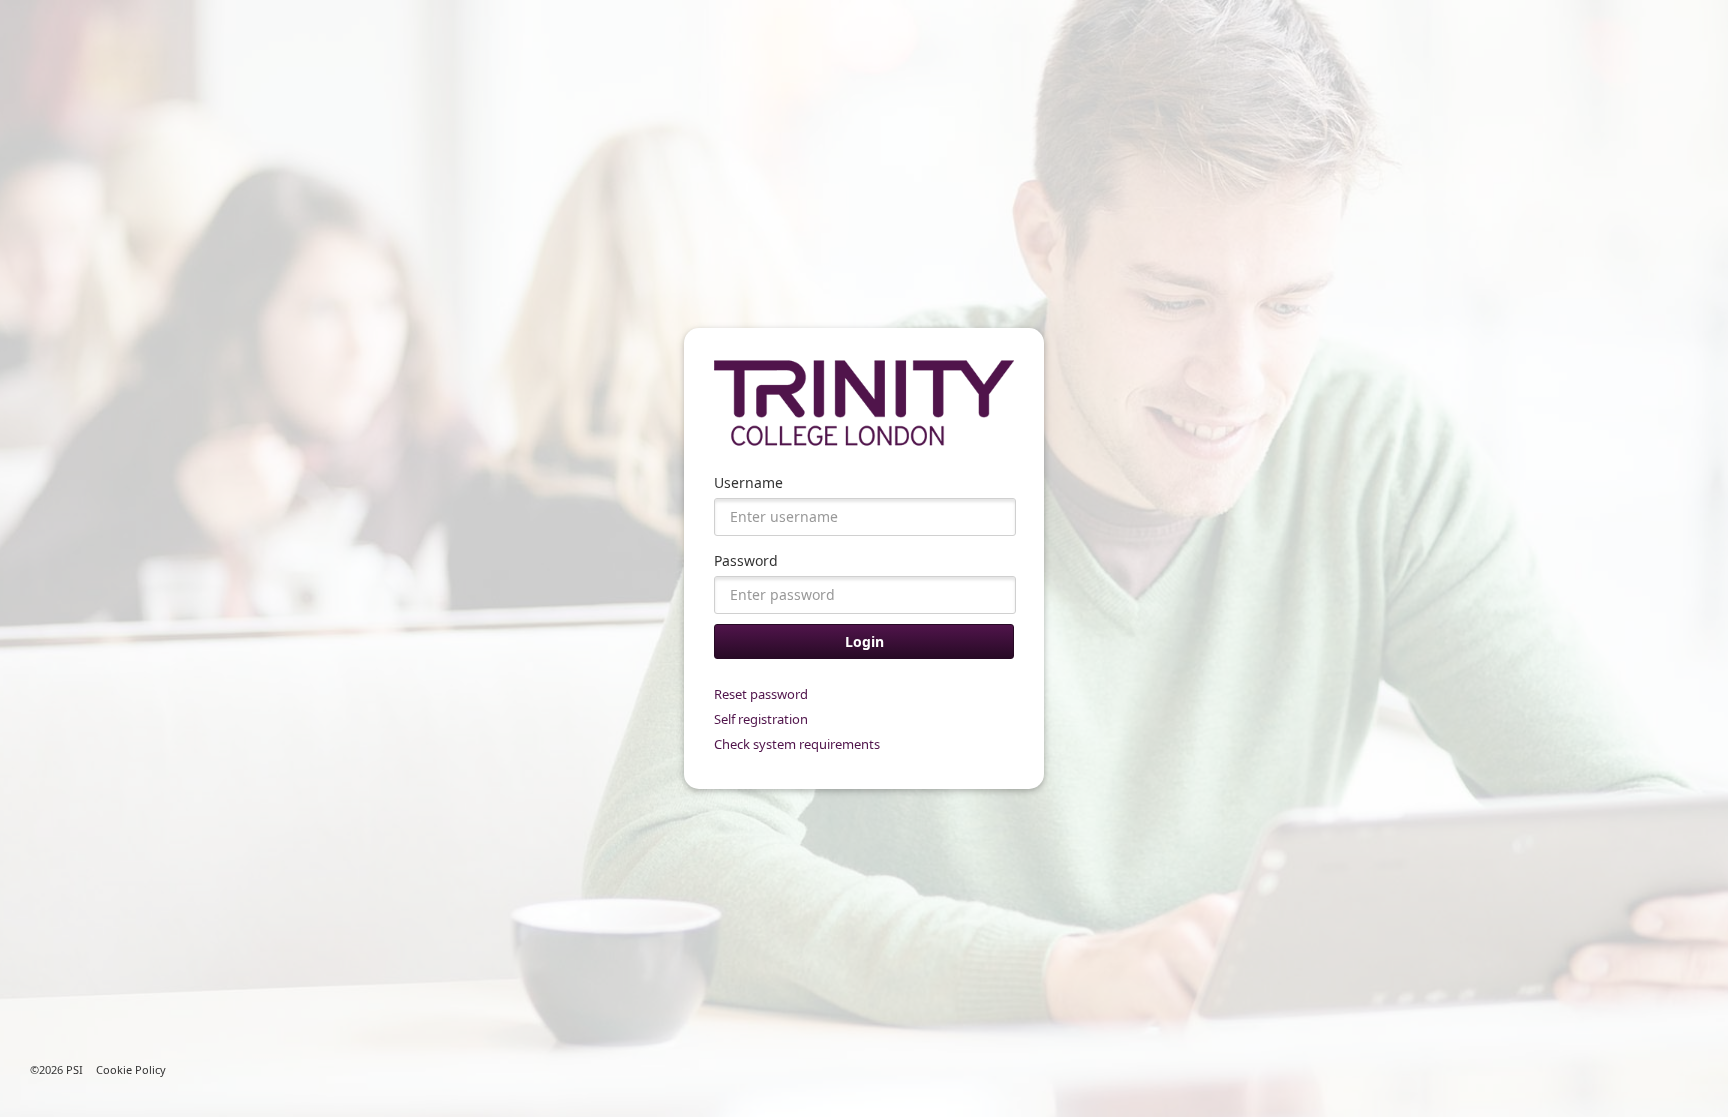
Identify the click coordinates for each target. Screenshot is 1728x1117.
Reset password (761, 694)
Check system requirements (797, 744)
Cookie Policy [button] (131, 1069)
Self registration (761, 719)
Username (748, 482)
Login (864, 641)
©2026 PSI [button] (56, 1069)
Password (746, 560)
